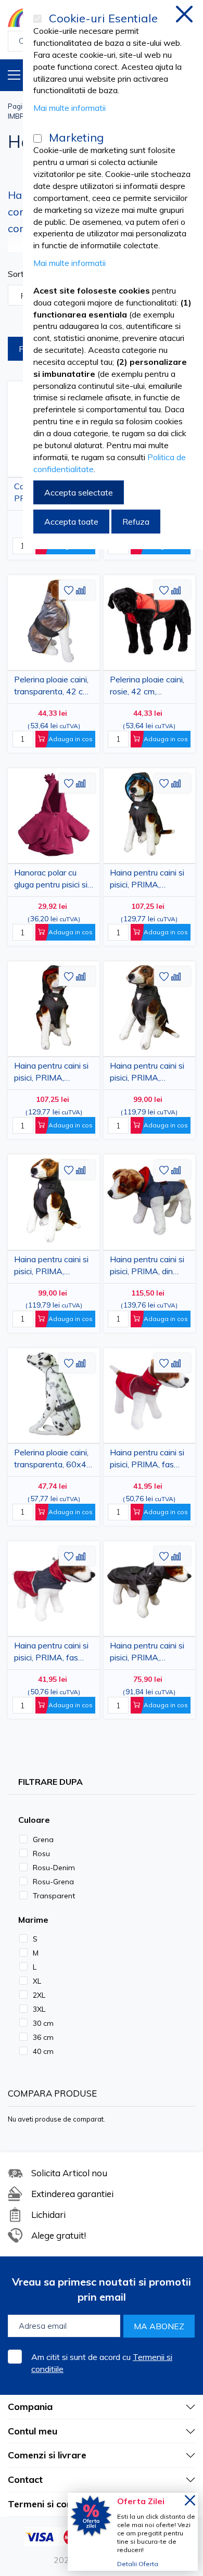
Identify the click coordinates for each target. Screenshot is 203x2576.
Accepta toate (71, 522)
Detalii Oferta (138, 2564)
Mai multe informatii (69, 108)
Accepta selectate (79, 492)
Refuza (136, 522)
